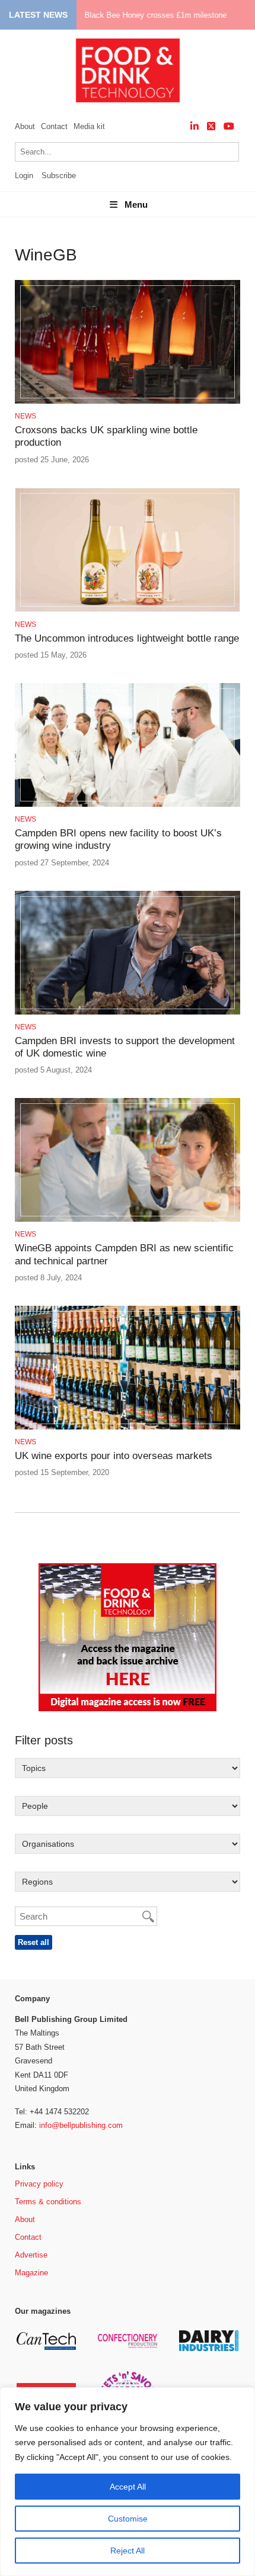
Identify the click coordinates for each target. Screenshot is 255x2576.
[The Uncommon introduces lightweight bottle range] (128, 610)
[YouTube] (229, 126)
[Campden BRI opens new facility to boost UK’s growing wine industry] (128, 805)
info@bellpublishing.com (81, 2125)
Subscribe (59, 176)
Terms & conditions (48, 2202)
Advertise (31, 2255)
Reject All (128, 2551)
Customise (128, 2519)
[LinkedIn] (195, 126)
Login (24, 176)
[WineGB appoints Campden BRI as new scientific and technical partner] (128, 1220)
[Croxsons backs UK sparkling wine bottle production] (128, 402)
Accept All (128, 2487)
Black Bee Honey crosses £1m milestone (155, 15)
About (25, 126)
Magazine (31, 2273)
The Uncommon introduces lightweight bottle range (127, 638)
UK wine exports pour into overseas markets (114, 1456)
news (26, 416)
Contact (54, 126)
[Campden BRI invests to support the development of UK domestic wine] (128, 1012)
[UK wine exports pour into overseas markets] (128, 1427)
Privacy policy (39, 2184)
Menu (136, 205)
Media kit (89, 126)
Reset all (34, 1942)
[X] (211, 126)
